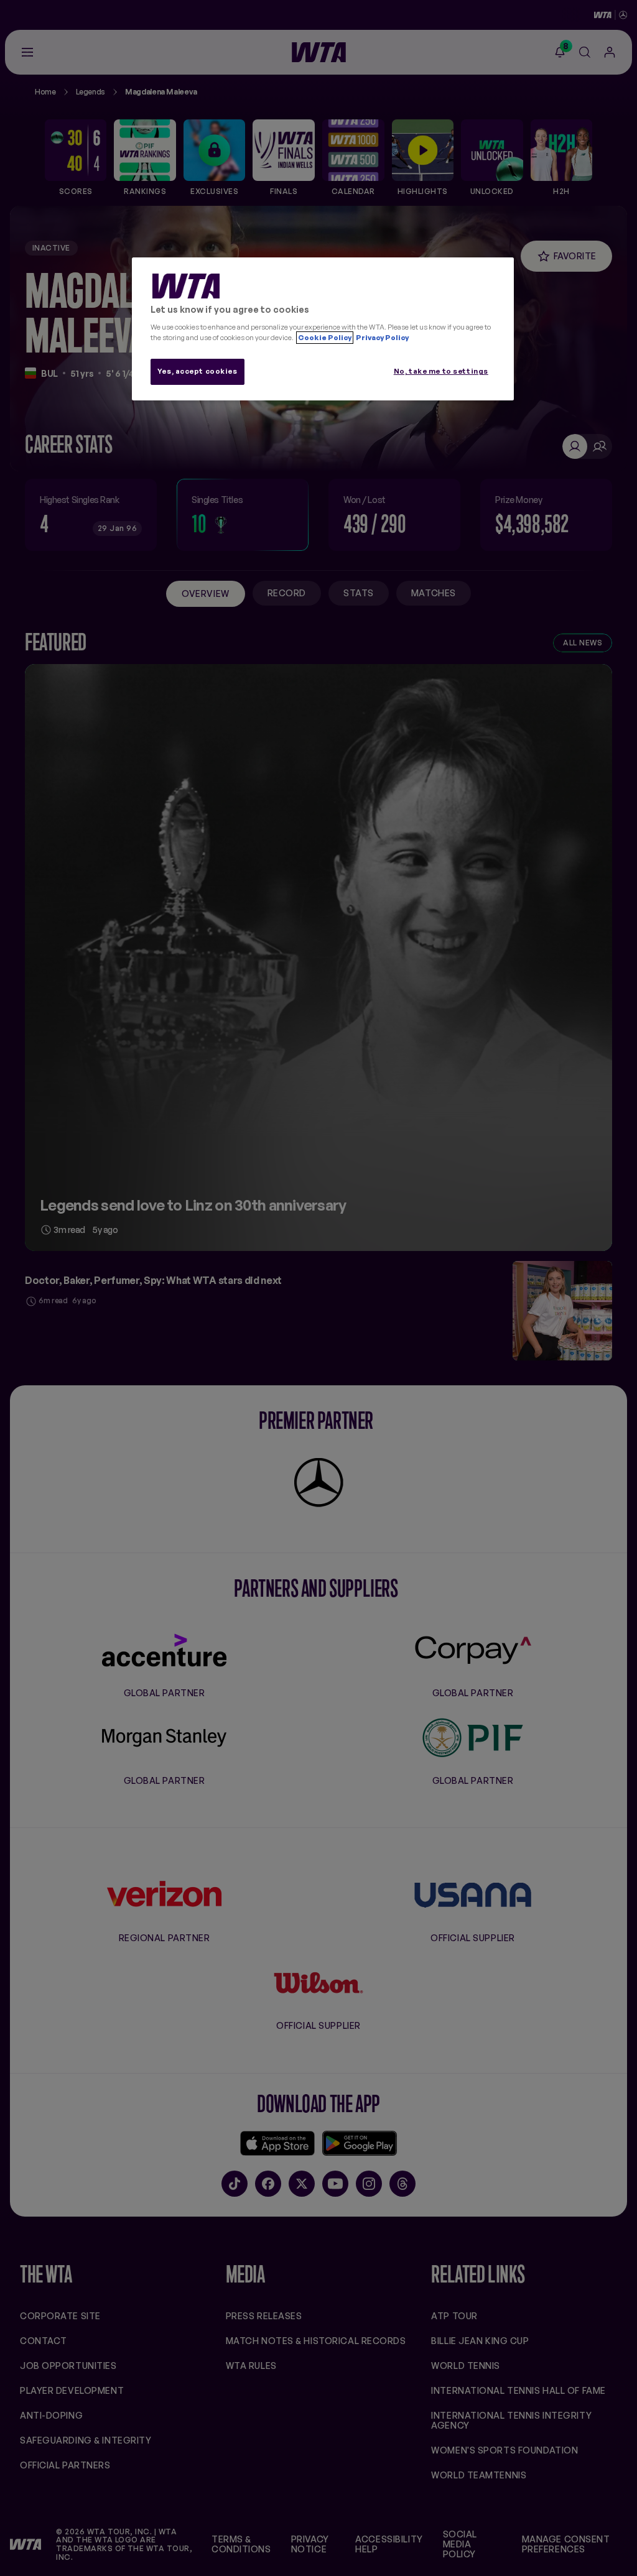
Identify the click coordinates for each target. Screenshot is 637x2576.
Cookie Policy (325, 338)
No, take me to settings (441, 371)
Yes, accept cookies (198, 371)
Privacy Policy (382, 338)
